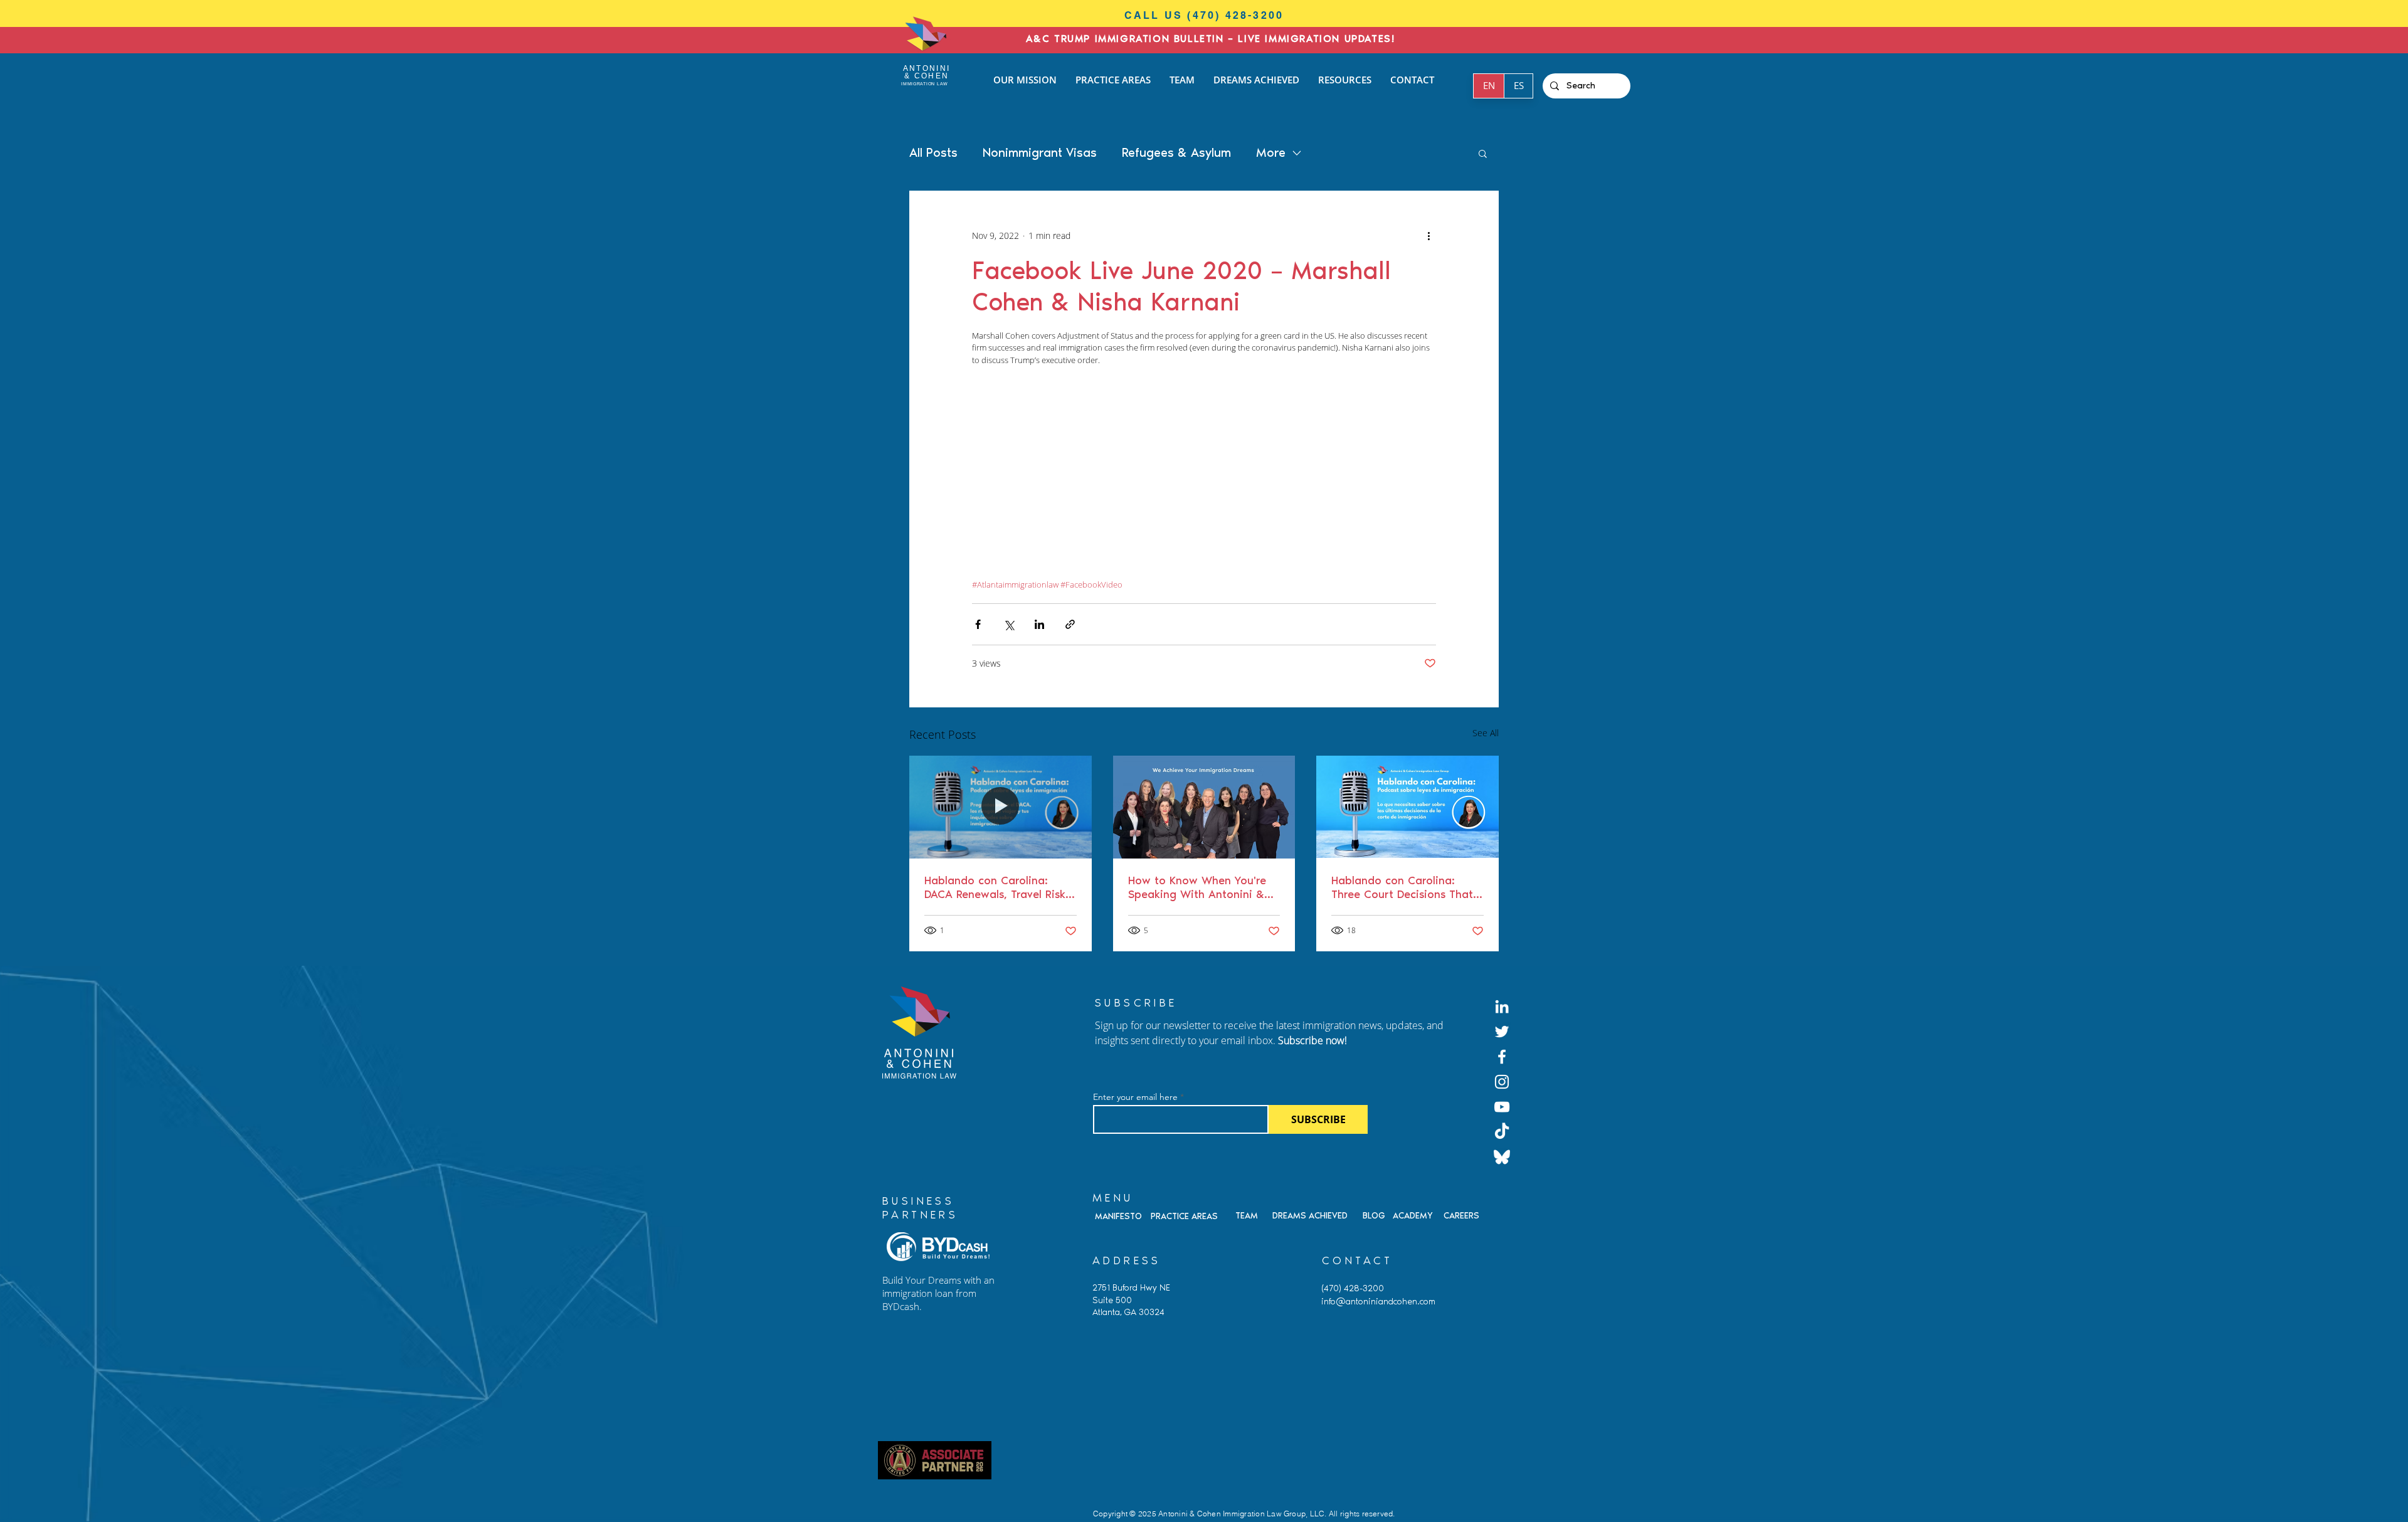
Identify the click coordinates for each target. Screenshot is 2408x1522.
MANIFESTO (1118, 1216)
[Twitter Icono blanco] (1502, 1032)
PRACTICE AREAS (1184, 1216)
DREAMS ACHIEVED (1310, 1216)
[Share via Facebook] (978, 624)
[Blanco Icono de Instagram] (1502, 1082)
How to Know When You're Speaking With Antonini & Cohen (1197, 887)
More (1271, 152)
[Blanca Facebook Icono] (1502, 1057)
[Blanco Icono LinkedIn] (1502, 1007)
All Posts (933, 152)
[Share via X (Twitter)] (1009, 624)
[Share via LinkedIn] (1039, 624)
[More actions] (1428, 236)
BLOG (1374, 1216)
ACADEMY (1413, 1216)
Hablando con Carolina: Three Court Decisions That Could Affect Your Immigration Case (1402, 887)
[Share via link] (1070, 624)
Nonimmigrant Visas (1040, 152)
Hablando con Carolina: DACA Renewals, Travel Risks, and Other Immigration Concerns (999, 887)
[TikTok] (1502, 1132)
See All (1486, 733)
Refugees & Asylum (1176, 152)
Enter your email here (1135, 1097)
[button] (1483, 153)
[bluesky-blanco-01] (1502, 1157)
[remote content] (1204, 479)
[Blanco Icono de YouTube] (1502, 1107)
